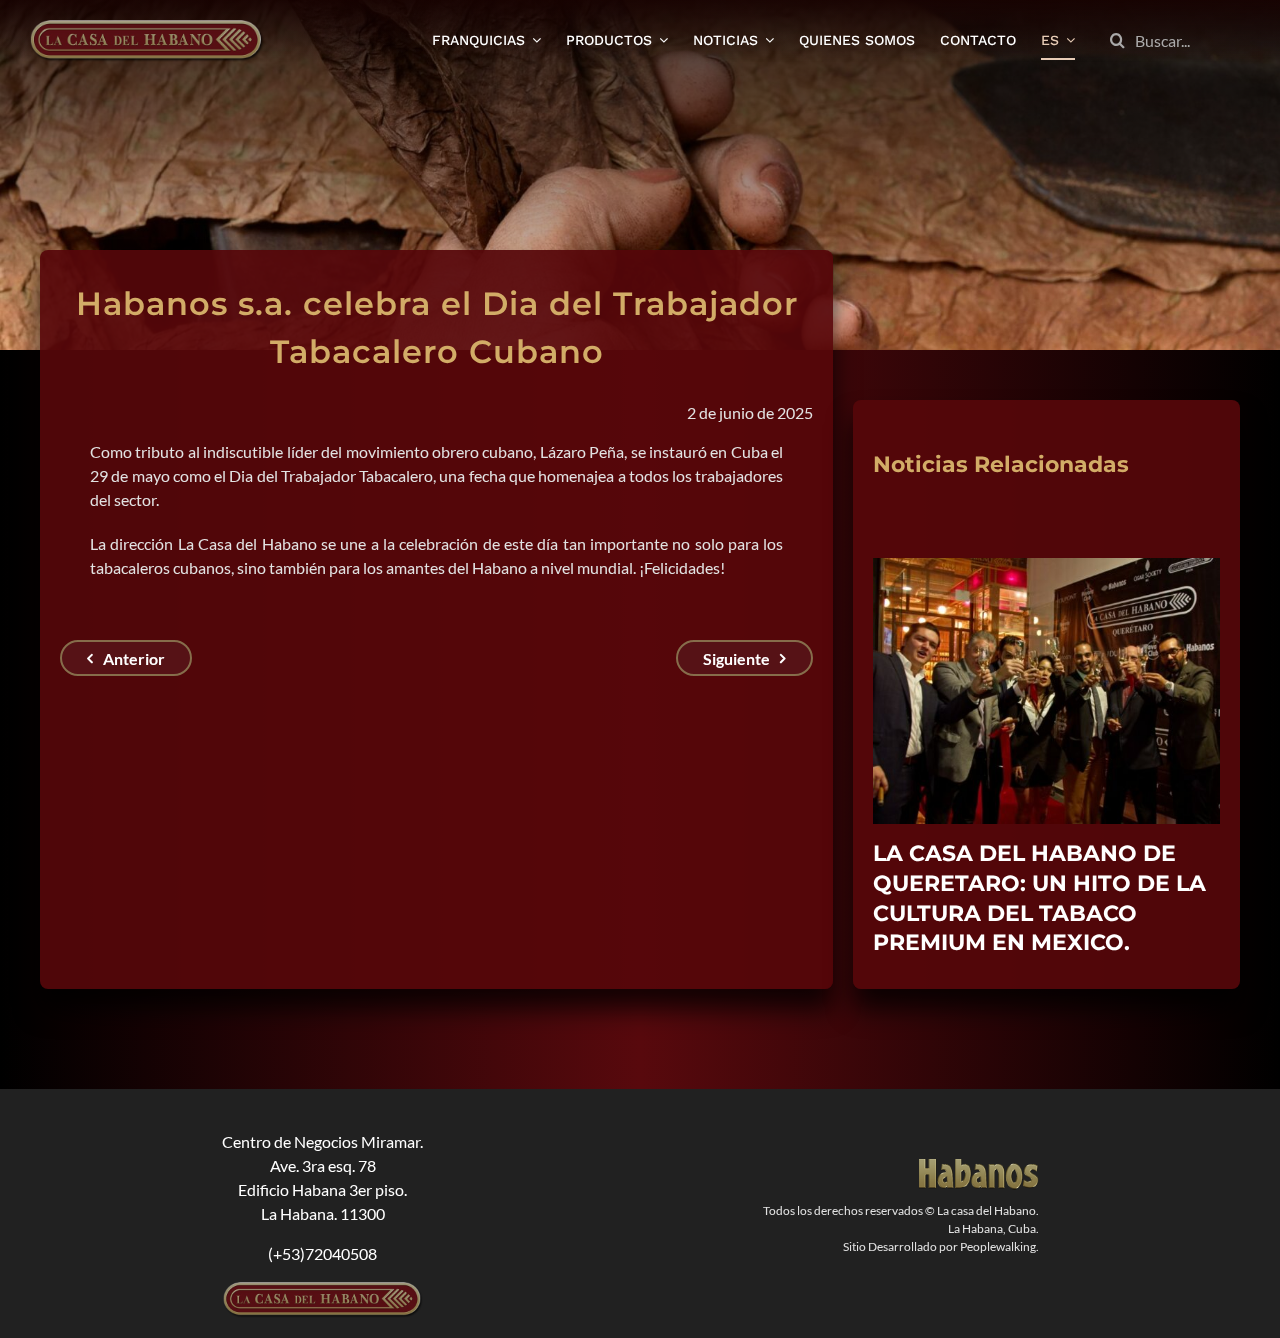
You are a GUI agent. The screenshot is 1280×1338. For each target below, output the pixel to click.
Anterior (134, 658)
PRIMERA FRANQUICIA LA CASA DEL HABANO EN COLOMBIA (1022, 883)
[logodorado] (979, 1136)
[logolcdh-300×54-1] (323, 1259)
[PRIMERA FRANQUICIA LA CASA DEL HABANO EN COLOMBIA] (1046, 567)
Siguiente (736, 658)
